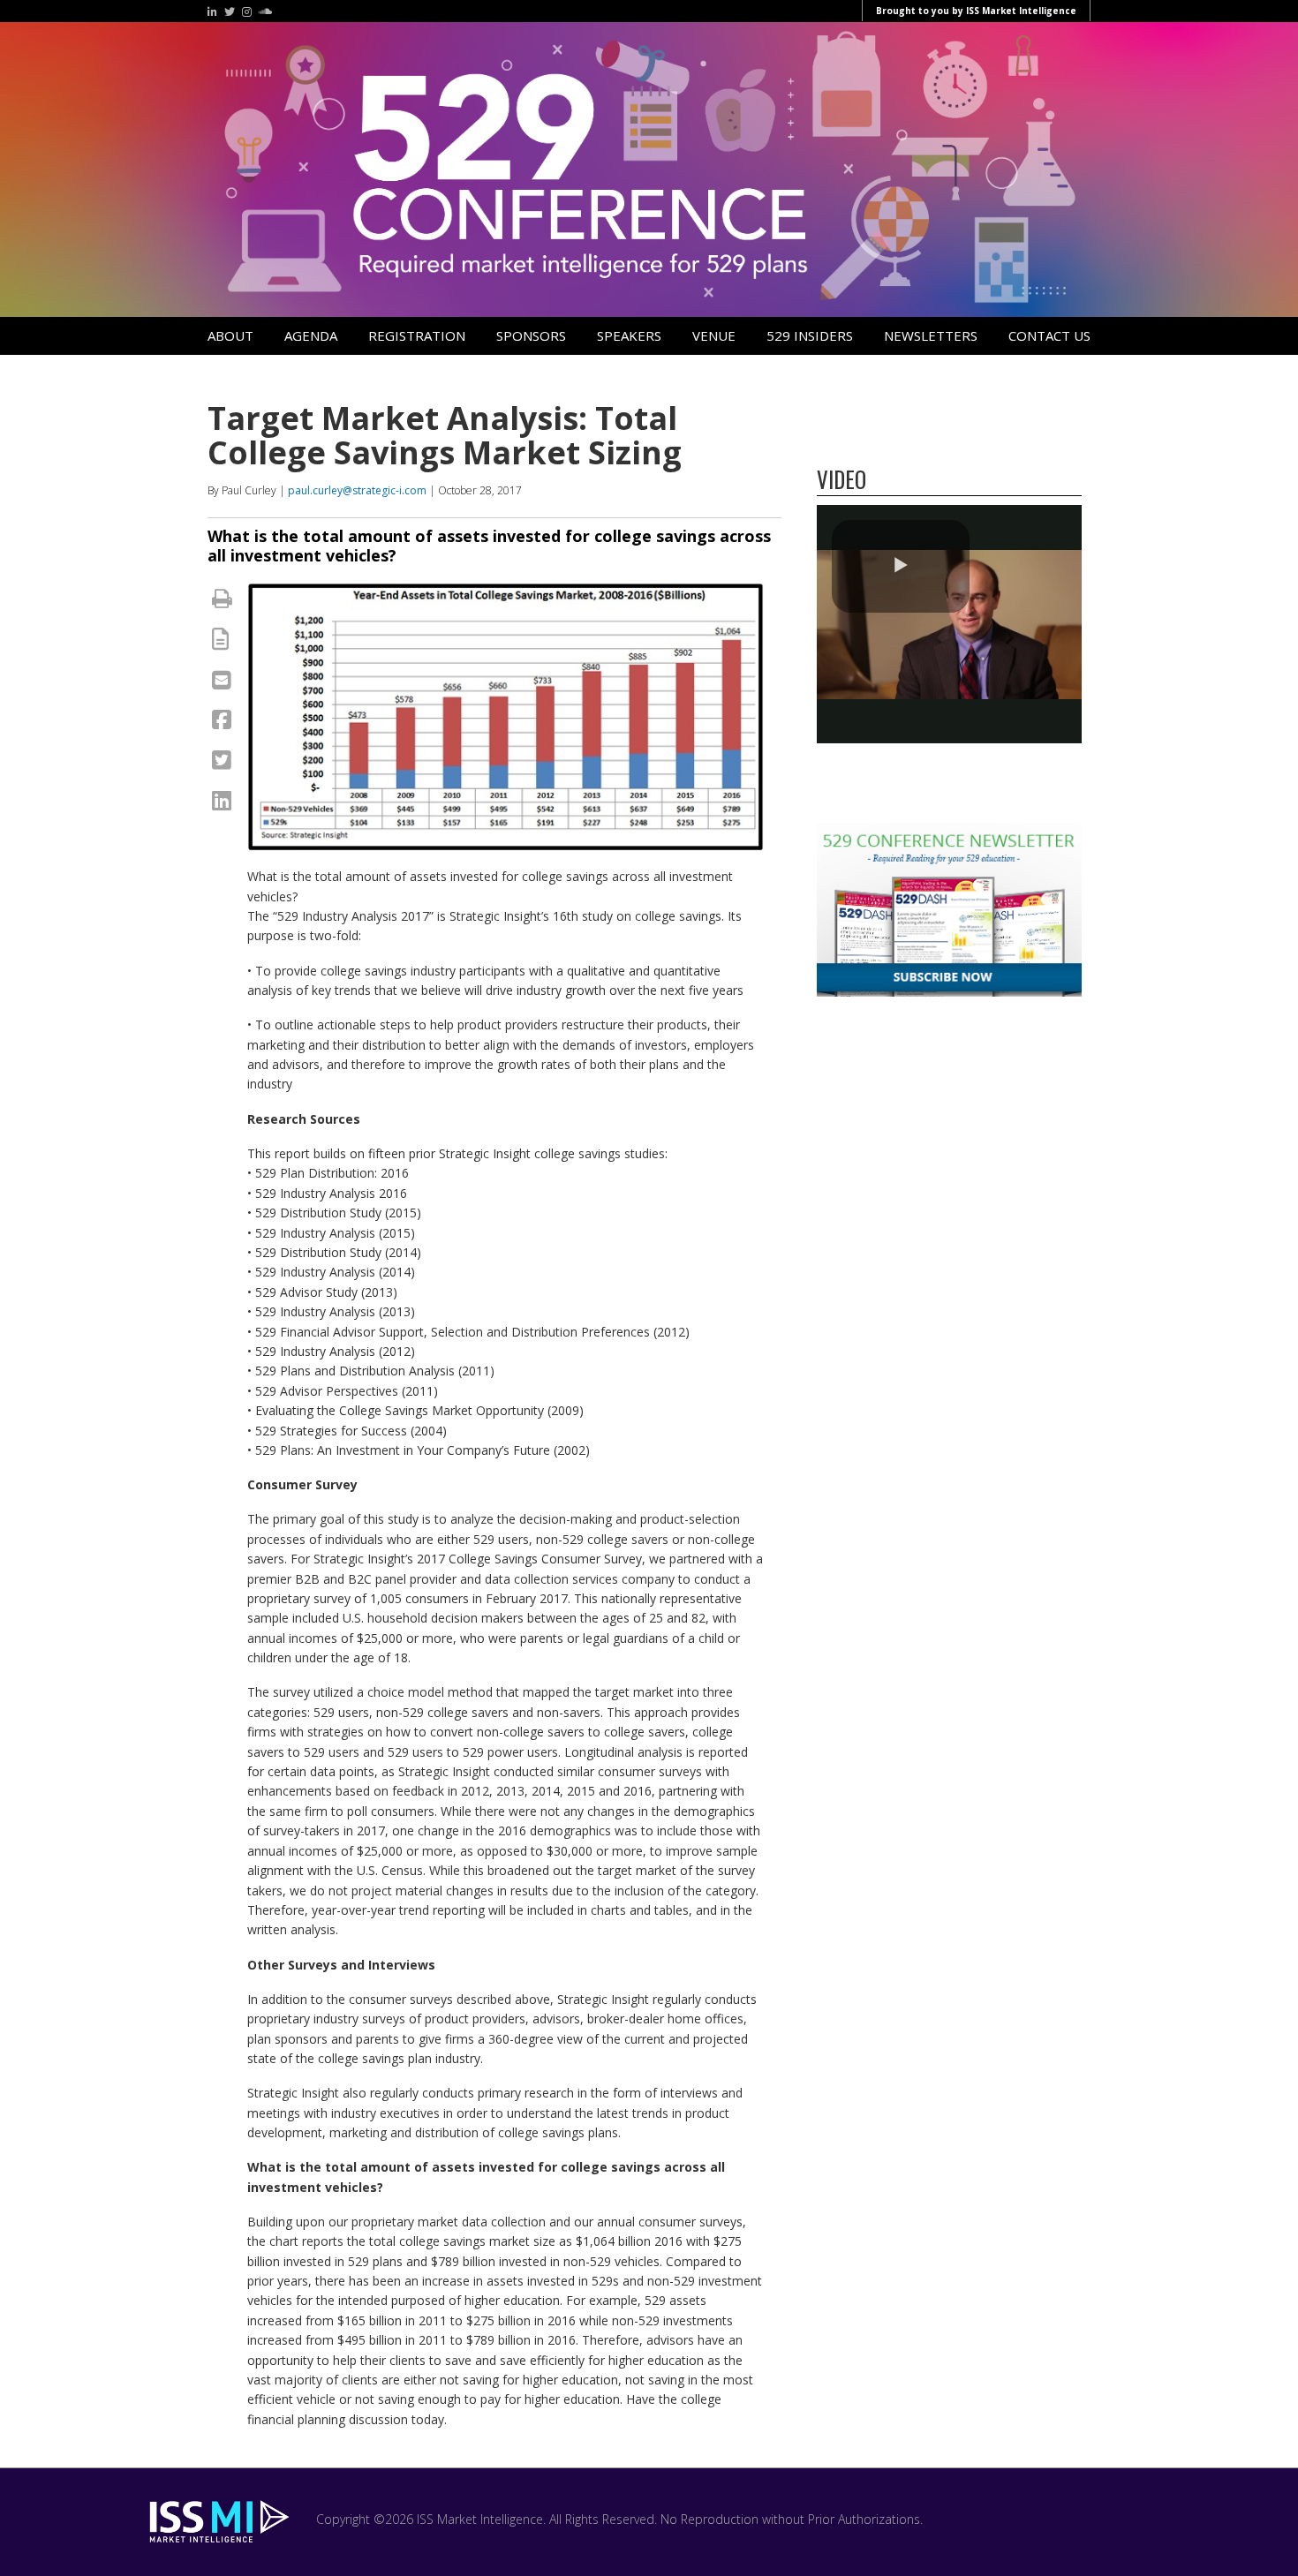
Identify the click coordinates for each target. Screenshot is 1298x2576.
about (230, 335)
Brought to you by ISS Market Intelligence (976, 11)
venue (714, 335)
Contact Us (1049, 335)
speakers (629, 335)
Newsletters (931, 335)
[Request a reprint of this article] (220, 638)
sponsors (531, 335)
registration (417, 335)
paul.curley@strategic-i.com (357, 490)
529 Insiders (810, 335)
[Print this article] (222, 598)
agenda (311, 335)
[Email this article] (221, 679)
